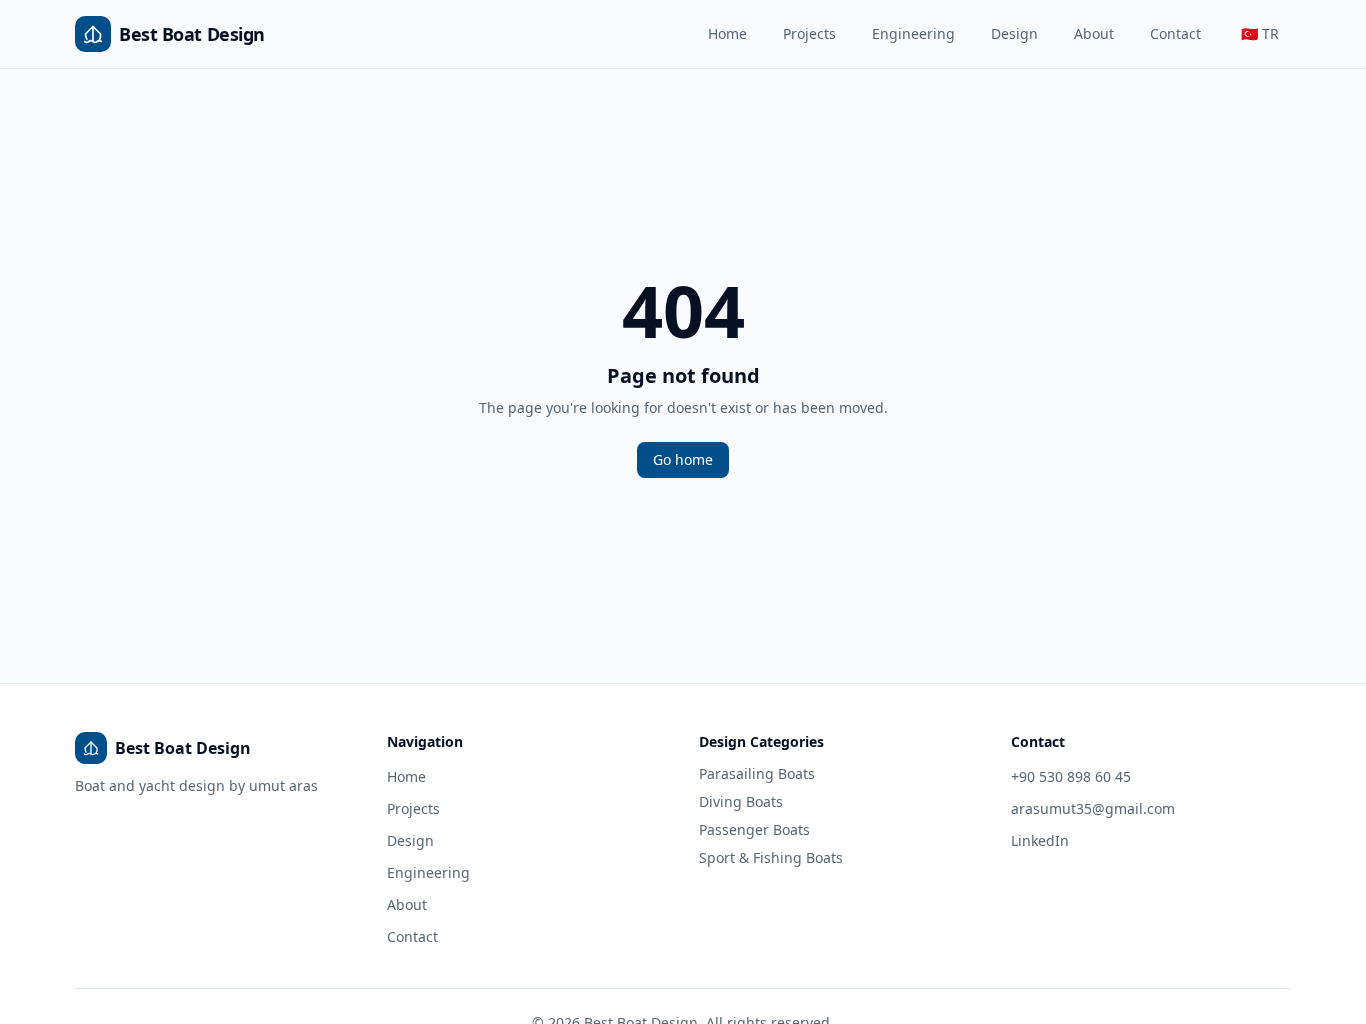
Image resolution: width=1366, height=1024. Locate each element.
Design (1014, 33)
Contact (1175, 33)
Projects (809, 33)
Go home (683, 459)
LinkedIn (1040, 840)
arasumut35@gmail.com (1093, 808)
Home (727, 33)
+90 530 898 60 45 (1071, 776)
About (1094, 33)
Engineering (913, 33)
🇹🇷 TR (1260, 33)
